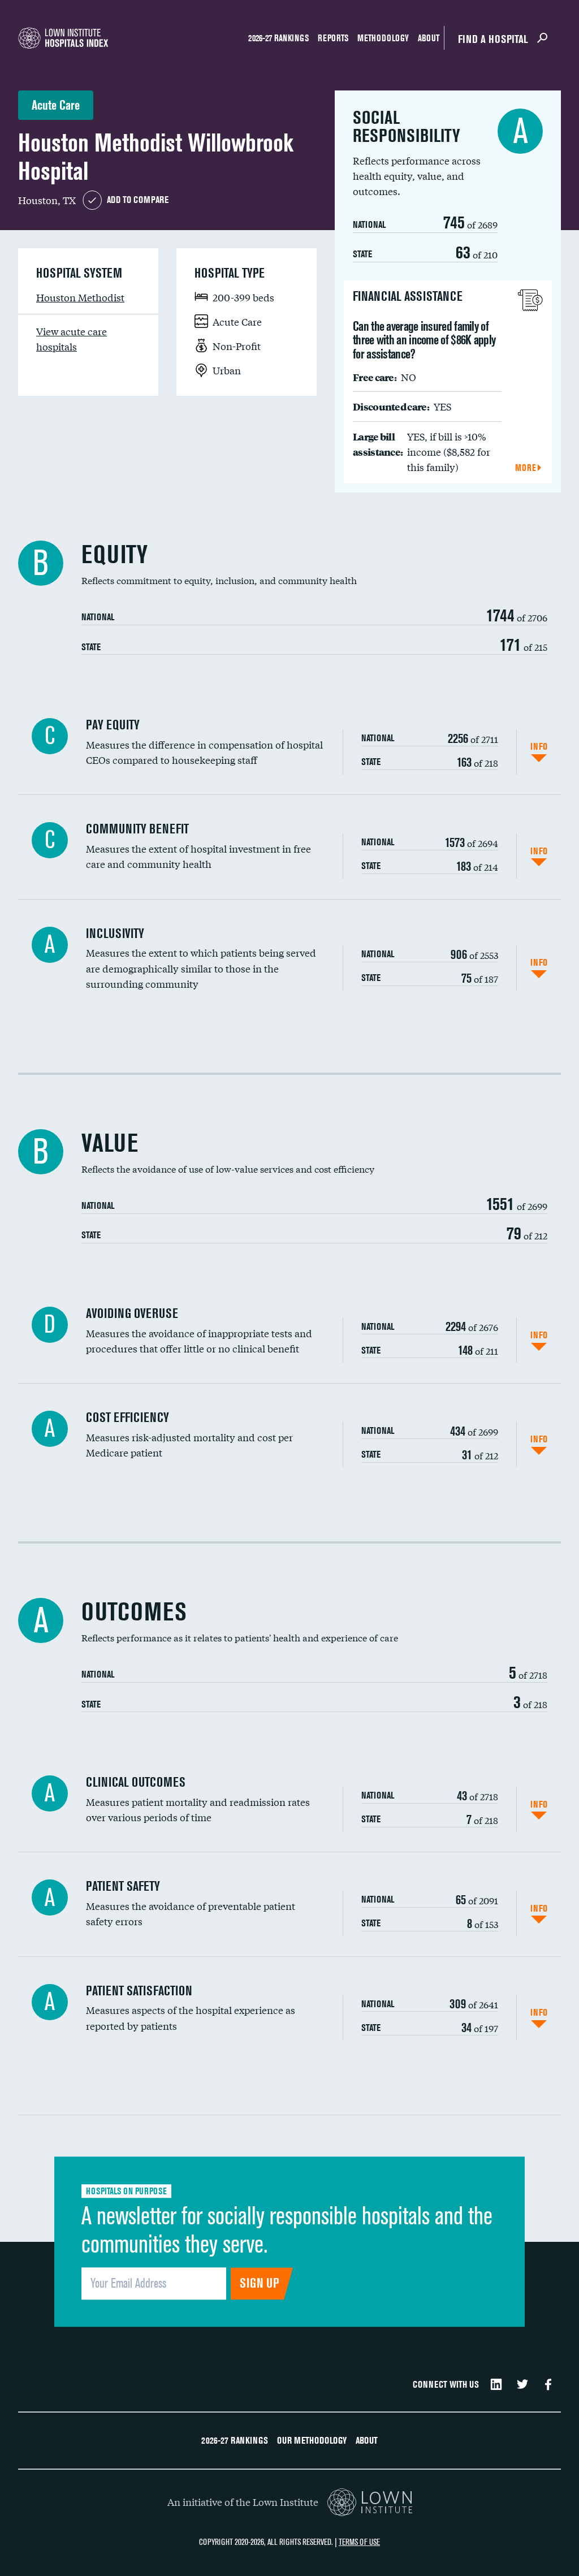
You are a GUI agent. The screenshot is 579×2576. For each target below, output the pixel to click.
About (429, 38)
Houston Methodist (80, 297)
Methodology (383, 38)
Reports (333, 38)
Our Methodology (312, 2440)
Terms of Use (359, 2542)
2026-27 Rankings (278, 38)
